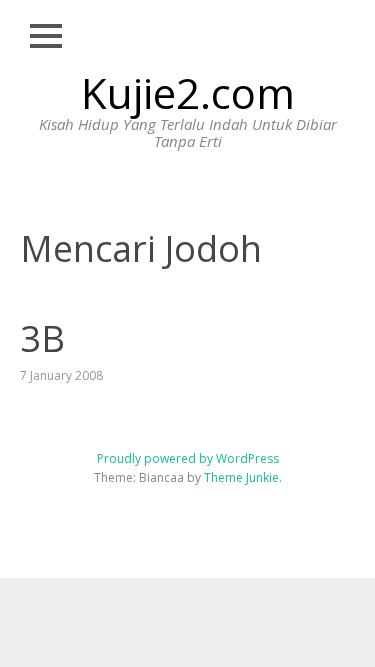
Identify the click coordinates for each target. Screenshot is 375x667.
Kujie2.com (188, 92)
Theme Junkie (241, 477)
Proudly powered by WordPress (188, 458)
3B (42, 338)
